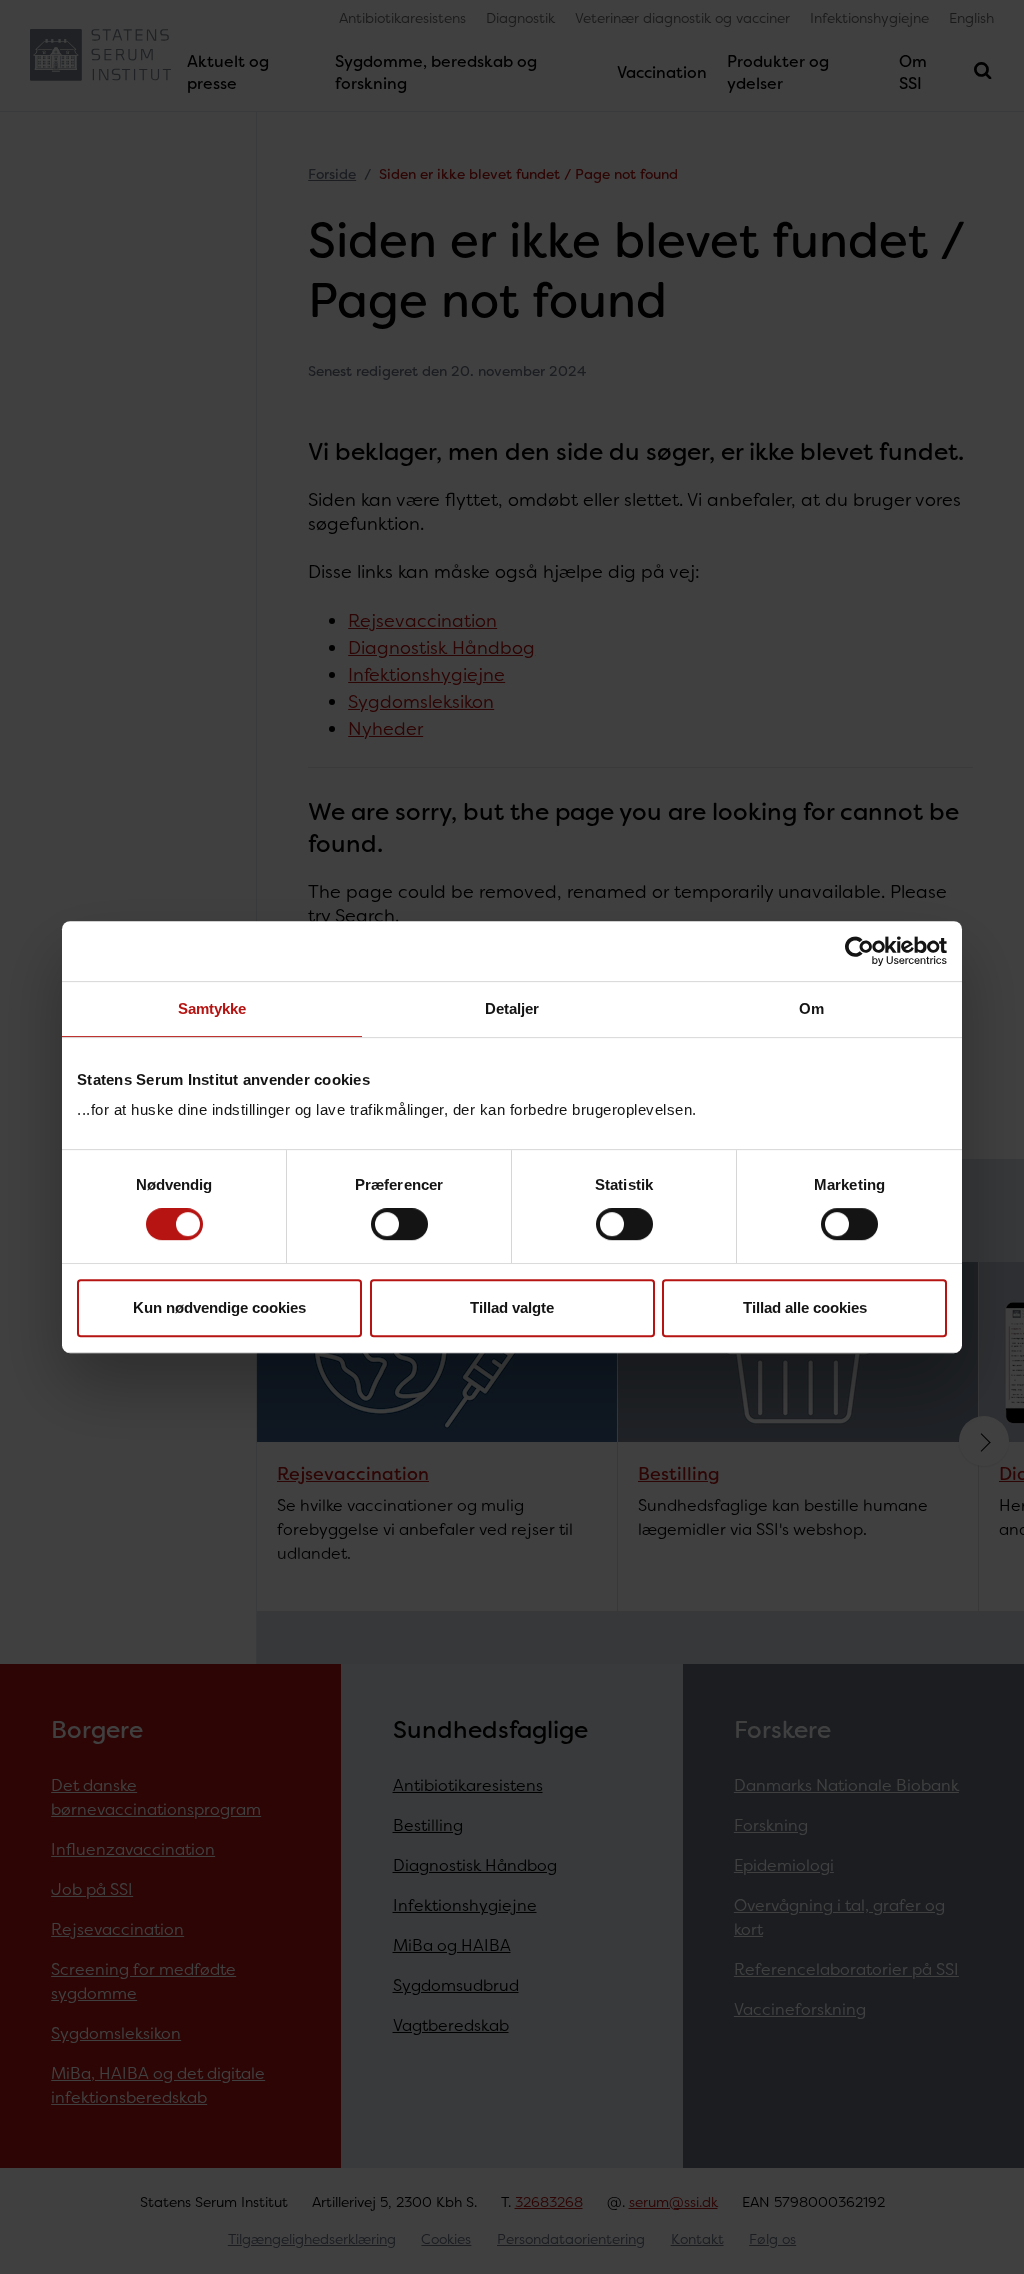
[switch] (399, 1224)
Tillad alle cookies (805, 1307)
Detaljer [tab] (512, 1008)
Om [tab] (811, 1008)
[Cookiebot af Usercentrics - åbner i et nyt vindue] (859, 951)
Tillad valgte (512, 1307)
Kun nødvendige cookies (219, 1307)
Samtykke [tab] (212, 1008)
